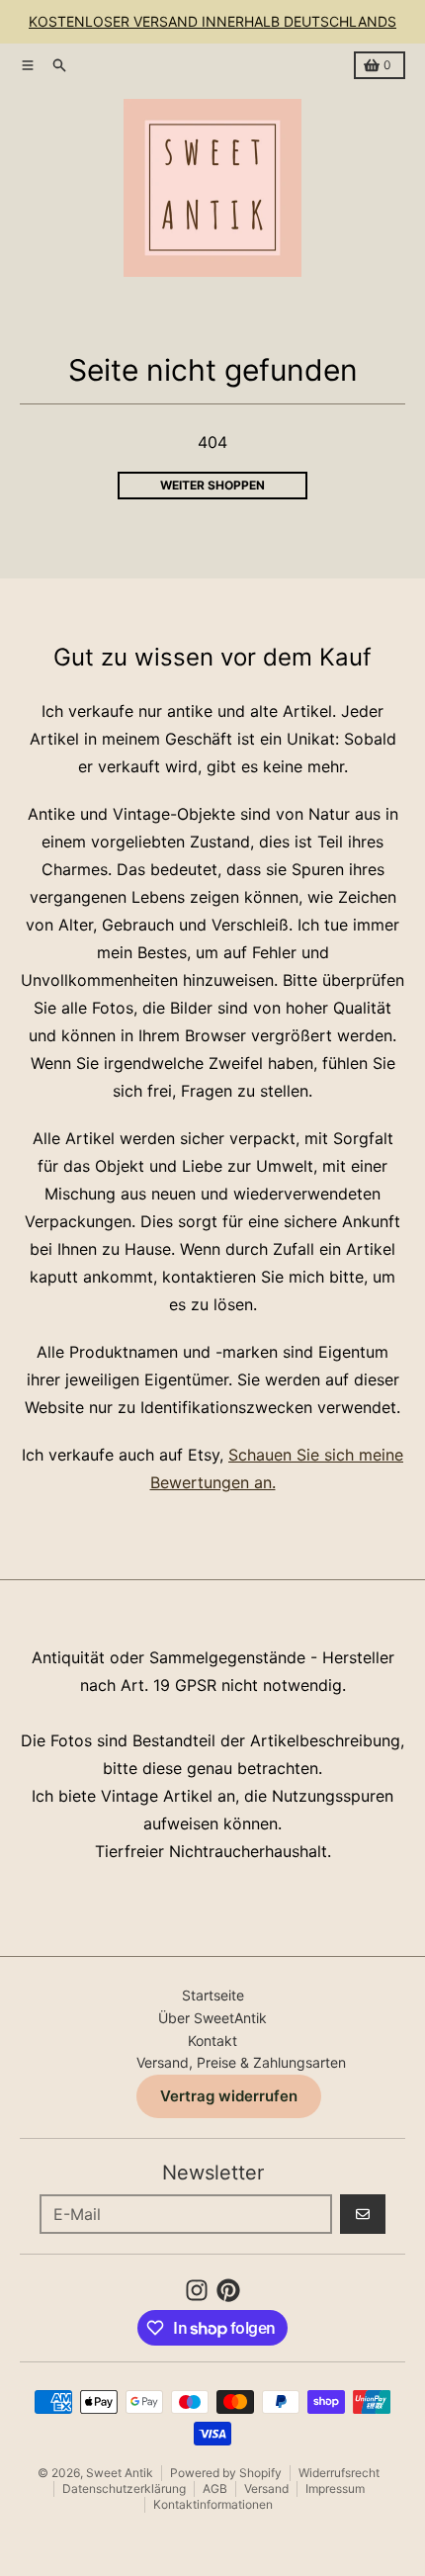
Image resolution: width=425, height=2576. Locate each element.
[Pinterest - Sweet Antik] (228, 2290)
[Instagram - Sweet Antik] (197, 2290)
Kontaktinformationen (213, 2504)
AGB (215, 2488)
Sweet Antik (120, 2473)
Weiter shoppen (212, 485)
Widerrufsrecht (339, 2473)
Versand (266, 2488)
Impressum (335, 2488)
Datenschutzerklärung (124, 2488)
